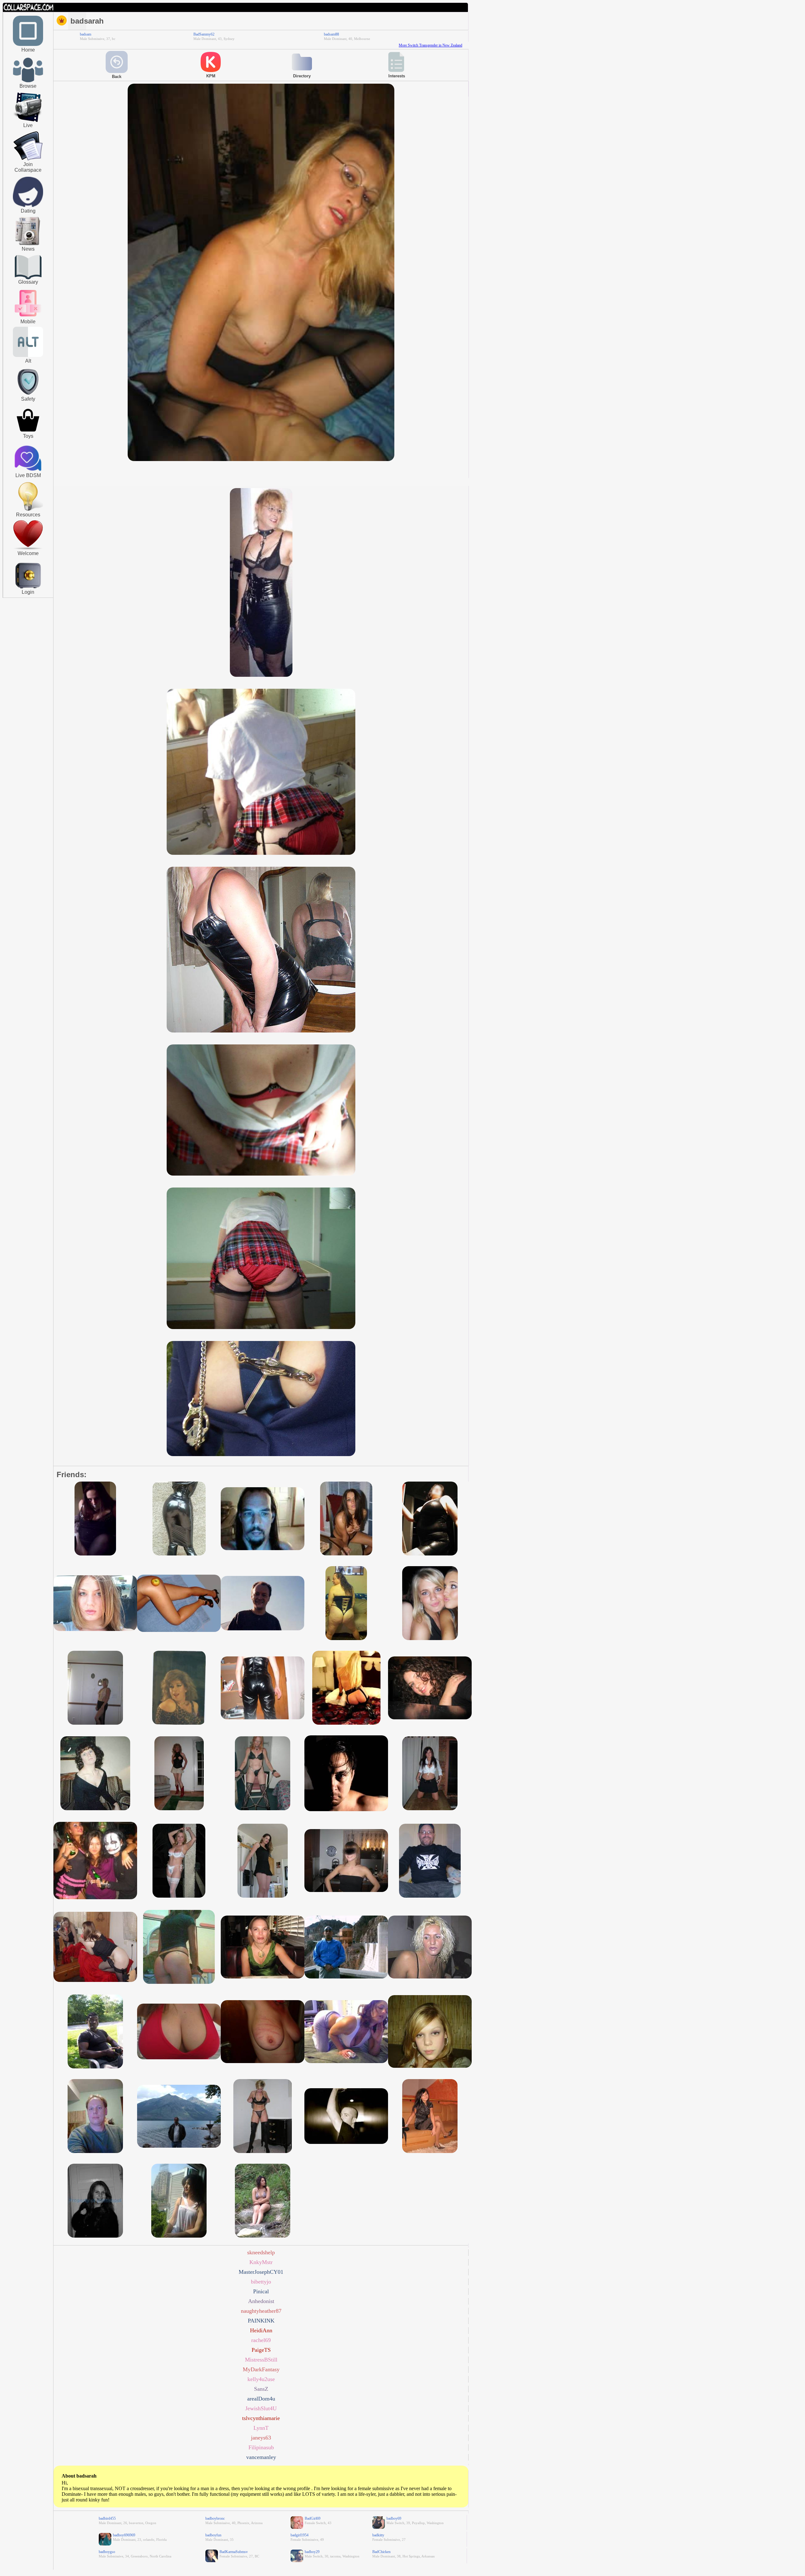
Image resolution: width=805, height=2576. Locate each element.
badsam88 (331, 34)
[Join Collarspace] (28, 146)
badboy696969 (124, 2535)
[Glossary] (28, 268)
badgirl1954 (300, 2535)
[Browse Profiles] (28, 317)
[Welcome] (28, 548)
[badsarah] (261, 460)
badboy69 (394, 2518)
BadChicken (381, 2552)
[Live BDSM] (28, 459)
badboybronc (215, 2518)
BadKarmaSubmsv (234, 2552)
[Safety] (28, 396)
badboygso (107, 2552)
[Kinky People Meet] (28, 206)
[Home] (28, 45)
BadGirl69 (313, 2518)
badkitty (378, 2535)
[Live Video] (28, 121)
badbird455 (107, 2518)
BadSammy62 (204, 34)
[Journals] (28, 245)
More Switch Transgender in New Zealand (430, 45)
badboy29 (312, 2552)
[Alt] (28, 356)
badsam (86, 34)
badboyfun (213, 2535)
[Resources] (28, 510)
